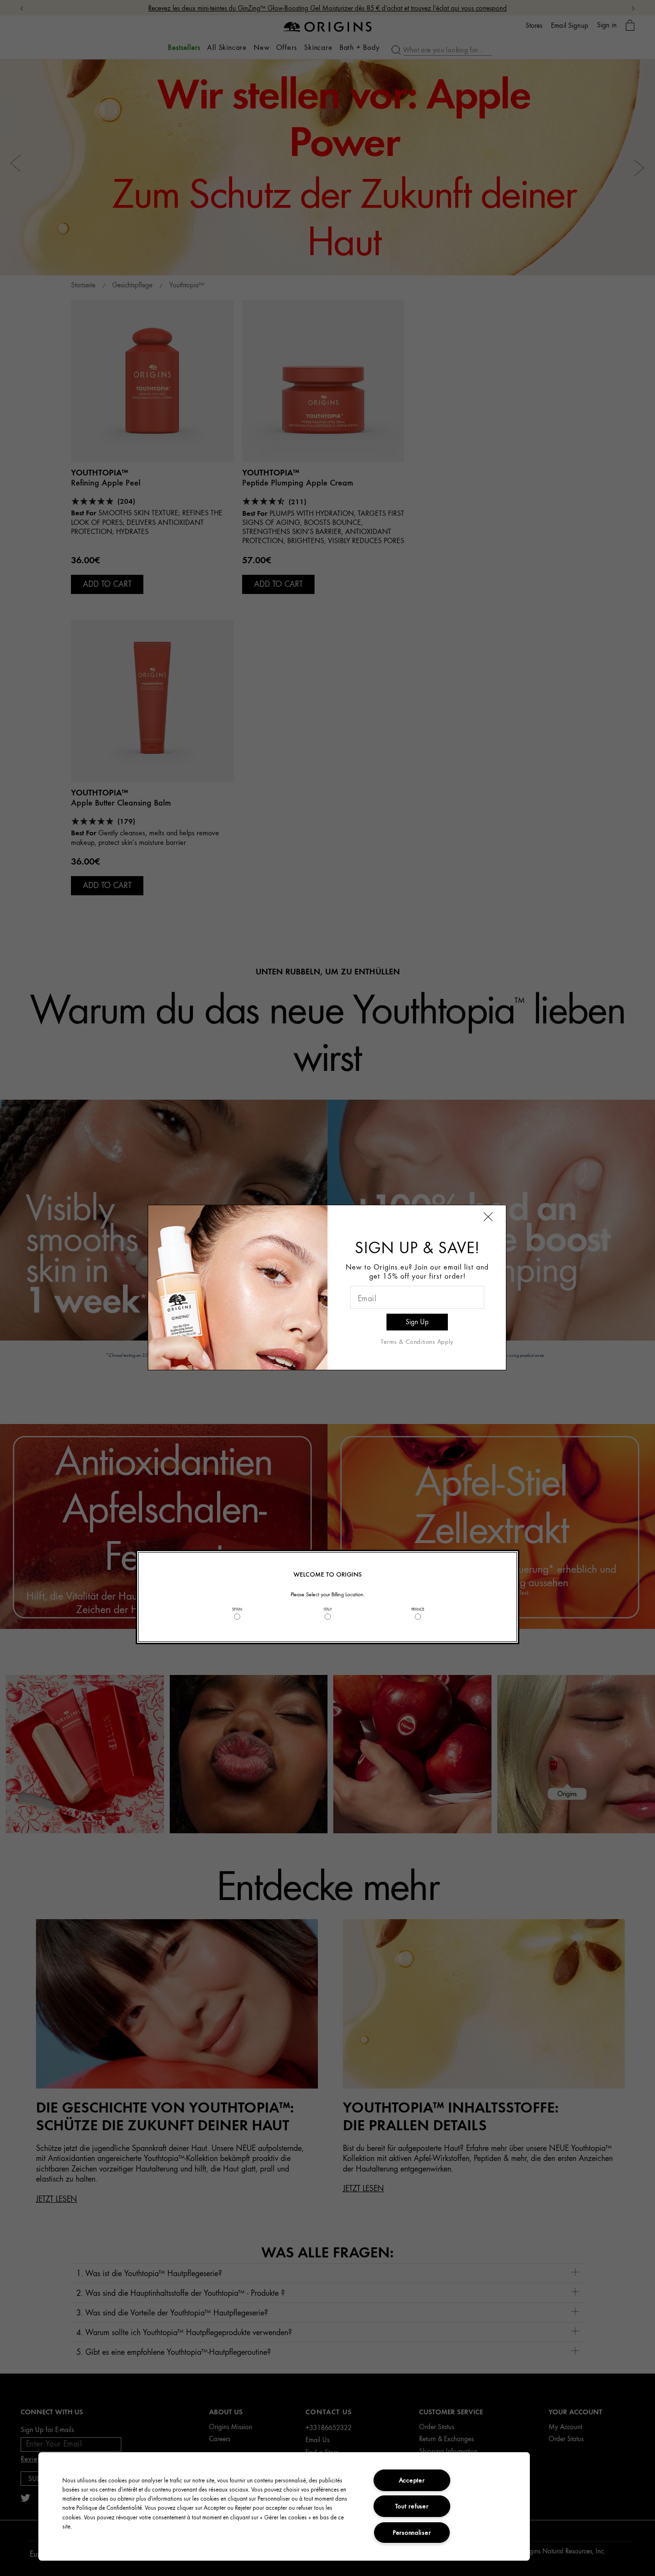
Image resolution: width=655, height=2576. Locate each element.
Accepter (412, 2480)
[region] (284, 2506)
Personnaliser (412, 2532)
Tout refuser (412, 2506)
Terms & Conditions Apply (417, 1341)
